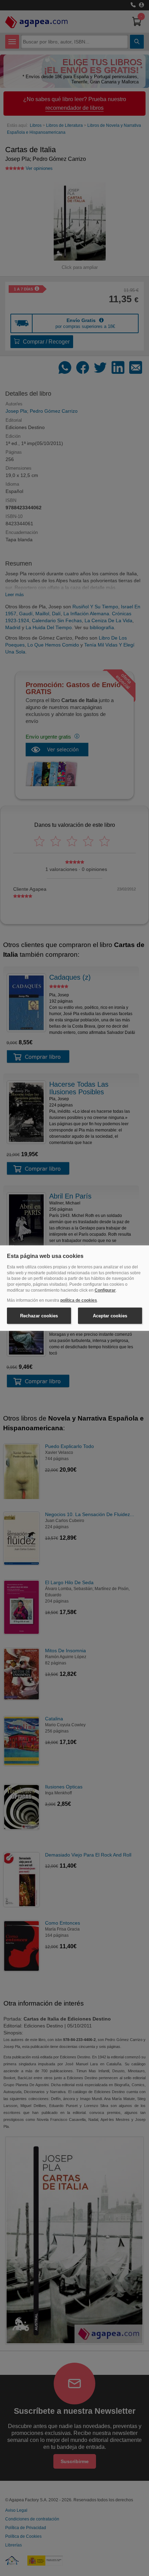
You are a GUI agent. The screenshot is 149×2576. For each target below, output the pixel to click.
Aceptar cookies (110, 1315)
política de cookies (79, 1300)
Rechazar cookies (39, 1315)
